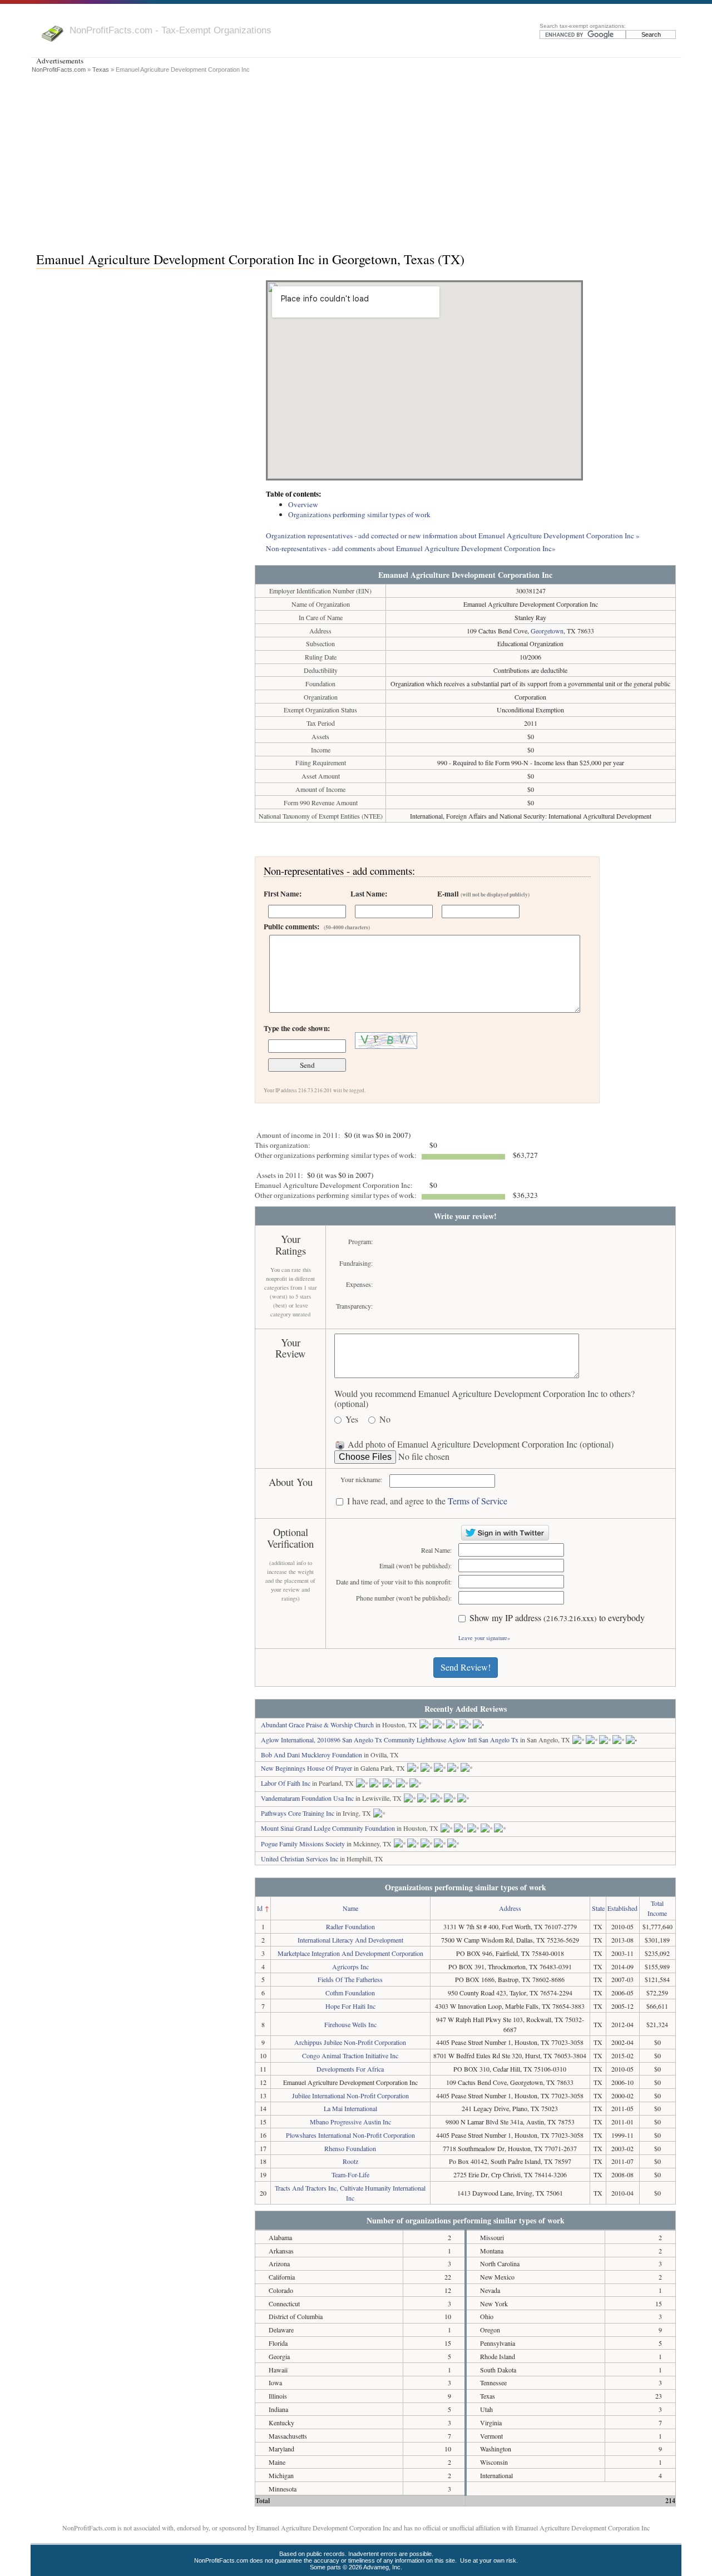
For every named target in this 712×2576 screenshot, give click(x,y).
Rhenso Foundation (350, 2148)
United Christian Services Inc (300, 1859)
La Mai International (350, 2108)
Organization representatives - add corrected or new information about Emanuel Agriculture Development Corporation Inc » (453, 536)
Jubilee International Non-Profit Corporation (350, 2096)
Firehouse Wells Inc (350, 2024)
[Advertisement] (356, 160)
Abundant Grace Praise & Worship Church (317, 1725)
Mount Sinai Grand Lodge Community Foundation (328, 1828)
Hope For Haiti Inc (350, 2006)
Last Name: (369, 894)
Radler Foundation (350, 1926)
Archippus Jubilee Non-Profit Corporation (350, 2042)
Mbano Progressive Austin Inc (350, 2122)
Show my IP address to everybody (557, 1618)
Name (350, 1908)
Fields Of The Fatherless (350, 1979)
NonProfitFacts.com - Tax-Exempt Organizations (170, 30)
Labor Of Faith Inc (286, 1783)
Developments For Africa (350, 2069)
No (385, 1420)
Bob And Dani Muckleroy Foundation (311, 1755)
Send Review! (466, 1667)
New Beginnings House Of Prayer (306, 1768)
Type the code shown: (297, 1028)
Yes (352, 1420)
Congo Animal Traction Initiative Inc (350, 2055)
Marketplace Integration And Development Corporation (350, 1953)
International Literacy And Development (350, 1940)
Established (622, 1908)
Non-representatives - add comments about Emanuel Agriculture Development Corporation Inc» (411, 548)
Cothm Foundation (350, 1993)
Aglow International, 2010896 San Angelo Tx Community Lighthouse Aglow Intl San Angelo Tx (390, 1740)
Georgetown (547, 631)
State (598, 1908)
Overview (303, 504)
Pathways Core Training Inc (298, 1813)
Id (260, 1908)
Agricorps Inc (350, 1966)
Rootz (350, 2161)
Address (510, 1908)
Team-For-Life (350, 2174)
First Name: (283, 894)
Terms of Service (478, 1501)
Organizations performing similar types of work (359, 514)
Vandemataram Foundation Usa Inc (307, 1798)
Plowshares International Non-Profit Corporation (350, 2135)
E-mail (483, 894)
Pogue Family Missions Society (303, 1844)
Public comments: (317, 927)
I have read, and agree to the (427, 1501)
